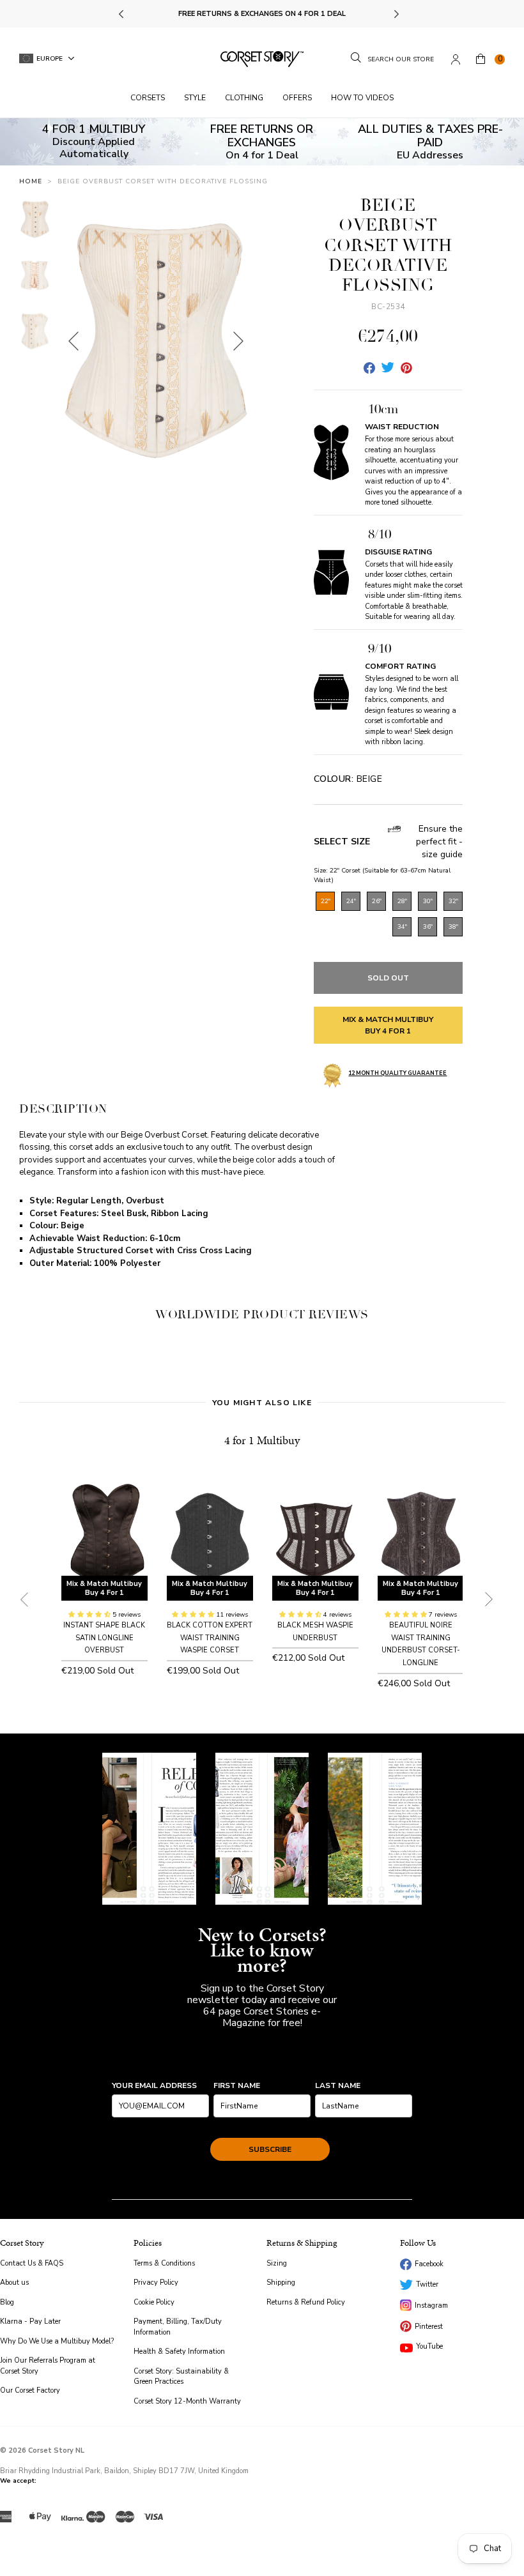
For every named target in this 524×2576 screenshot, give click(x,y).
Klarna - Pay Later (30, 2321)
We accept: (18, 2481)
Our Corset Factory (30, 2390)
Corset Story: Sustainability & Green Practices (181, 2377)
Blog (7, 2302)
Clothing (244, 98)
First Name (237, 2085)
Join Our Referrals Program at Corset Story (48, 2366)
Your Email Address (154, 2085)
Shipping (281, 2283)
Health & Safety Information (179, 2351)
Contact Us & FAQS (32, 2263)
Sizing (277, 2263)
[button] (90, 1615)
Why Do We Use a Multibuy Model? (57, 2341)
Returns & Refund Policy (306, 2302)
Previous (122, 14)
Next (396, 14)
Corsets (148, 98)
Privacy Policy (156, 2283)
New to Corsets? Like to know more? (262, 1950)
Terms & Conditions (164, 2263)
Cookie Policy (154, 2302)
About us (14, 2283)
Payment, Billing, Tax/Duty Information (178, 2327)
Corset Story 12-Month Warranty (187, 2401)
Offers (297, 98)
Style (195, 98)
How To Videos (362, 98)
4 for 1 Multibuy (262, 1440)
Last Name (338, 2085)
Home (31, 181)
